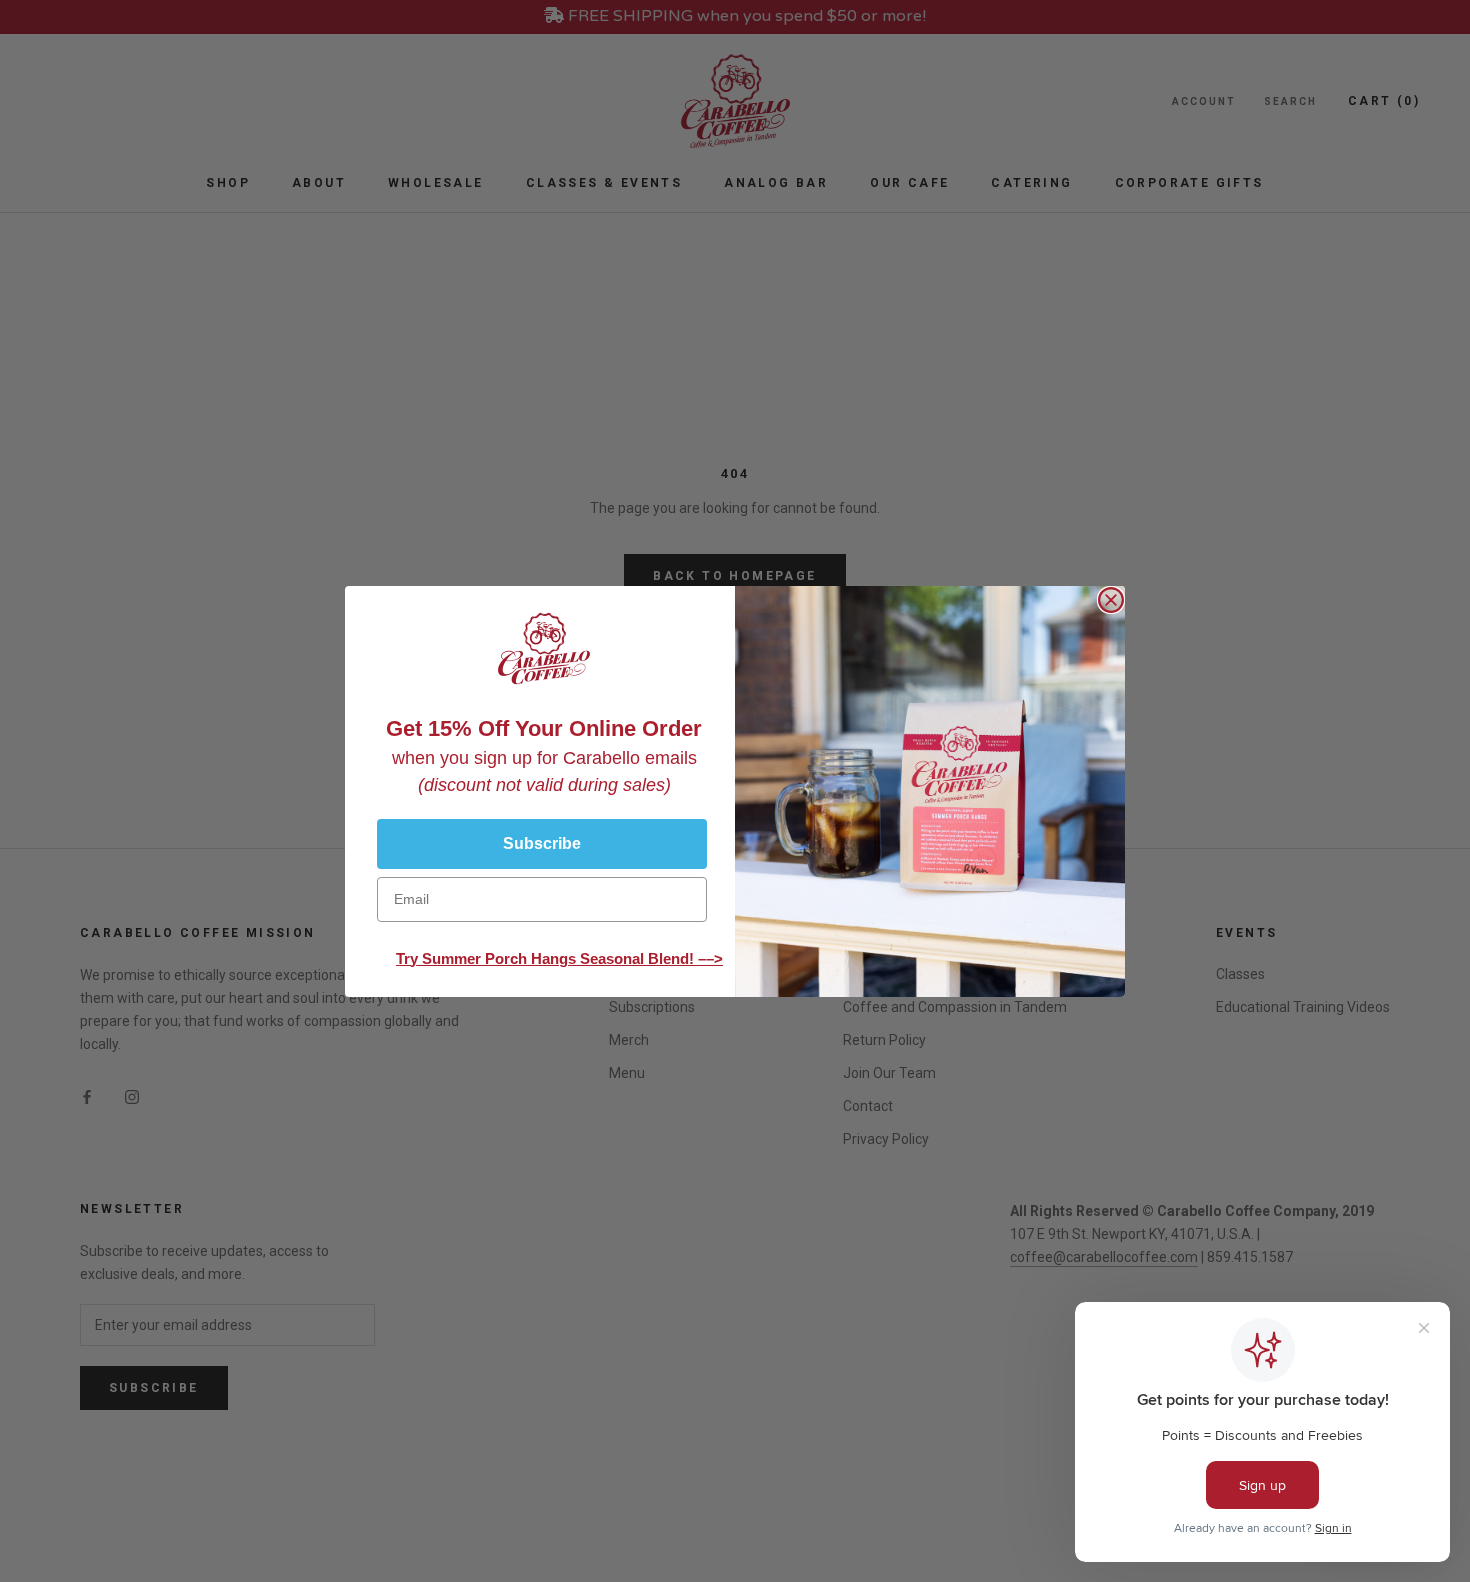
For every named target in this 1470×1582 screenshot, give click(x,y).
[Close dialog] (1111, 600)
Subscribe (542, 843)
